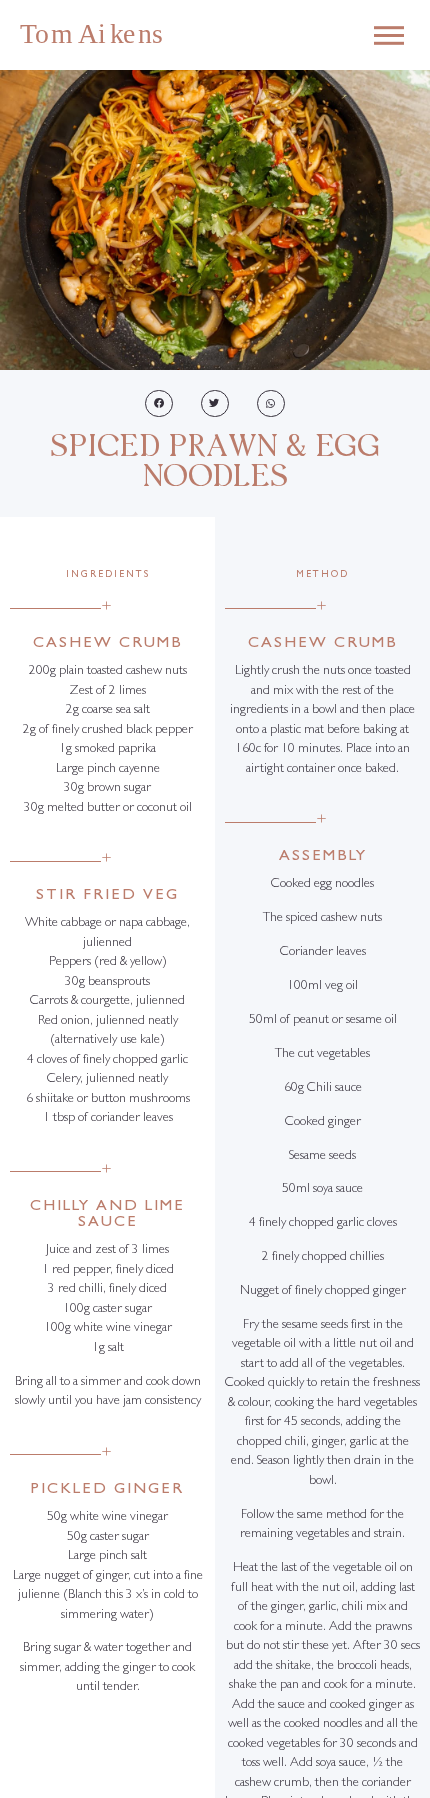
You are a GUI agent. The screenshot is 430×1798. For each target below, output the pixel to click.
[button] (159, 403)
